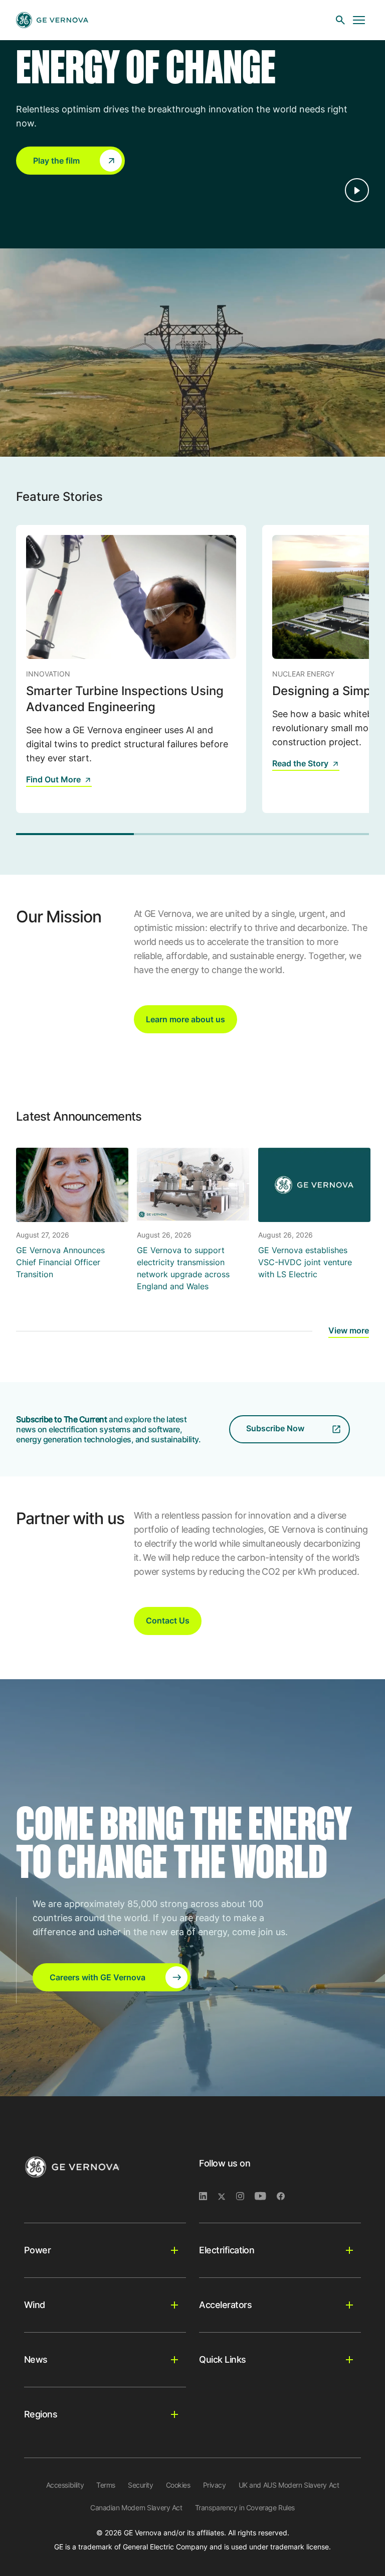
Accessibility (65, 2485)
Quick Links (222, 2359)
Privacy (215, 2485)
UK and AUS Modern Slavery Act (289, 2485)
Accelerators (225, 2305)
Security (141, 2485)
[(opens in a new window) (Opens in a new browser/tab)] (285, 2197)
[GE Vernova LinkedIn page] (208, 2197)
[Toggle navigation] (359, 20)
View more (349, 1330)
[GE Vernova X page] (227, 2197)
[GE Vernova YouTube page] (266, 2197)
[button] (70, 161)
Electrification (227, 2250)
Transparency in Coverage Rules (245, 2507)
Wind (35, 2305)
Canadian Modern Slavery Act (136, 2507)
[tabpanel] (131, 669)
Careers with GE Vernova (98, 1977)
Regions (41, 2414)
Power (37, 2250)
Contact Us (168, 1620)
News (36, 2359)
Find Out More (53, 779)
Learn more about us (185, 1019)
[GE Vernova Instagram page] (245, 2197)
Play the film (56, 161)
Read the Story (300, 763)
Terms (106, 2485)
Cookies (178, 2485)
